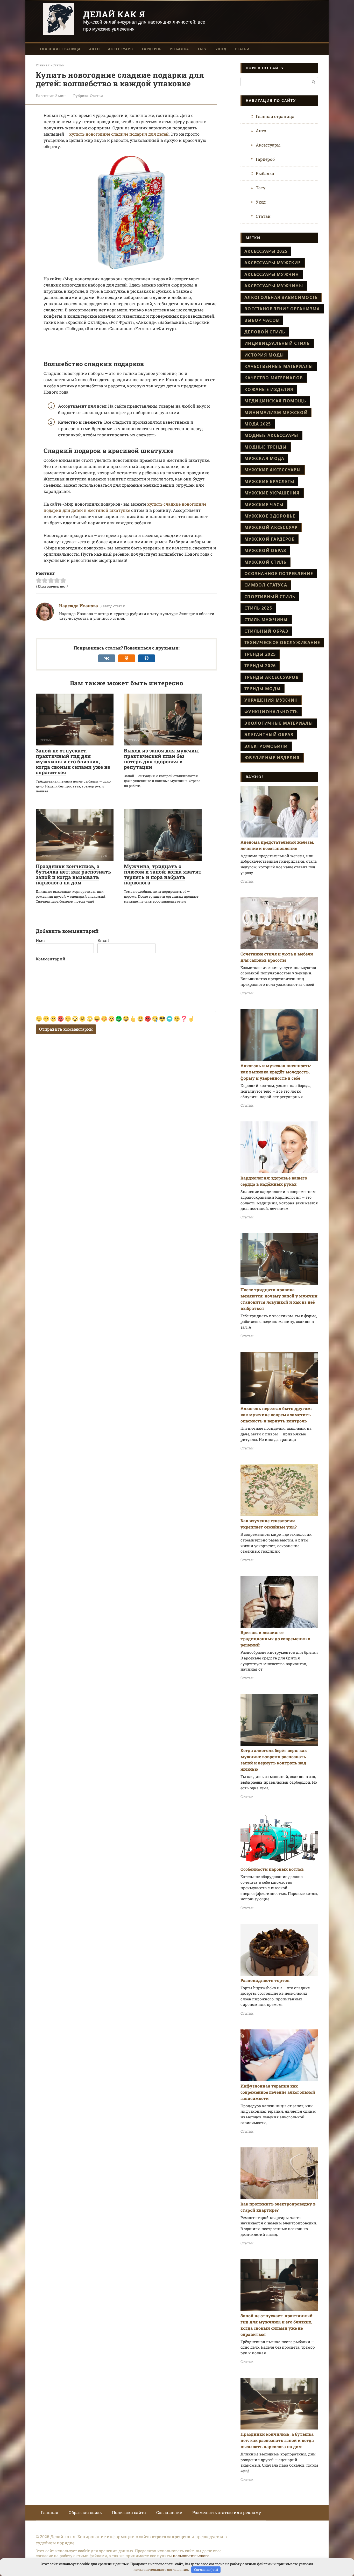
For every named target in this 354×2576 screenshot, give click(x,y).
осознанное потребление (279, 574)
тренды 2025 (260, 654)
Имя (40, 940)
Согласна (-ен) (206, 2570)
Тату (202, 49)
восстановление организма (282, 309)
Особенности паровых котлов (272, 1869)
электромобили (266, 746)
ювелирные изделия (272, 758)
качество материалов (274, 378)
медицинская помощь (275, 401)
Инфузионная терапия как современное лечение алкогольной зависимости (278, 2092)
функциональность (271, 712)
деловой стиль (265, 332)
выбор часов (262, 320)
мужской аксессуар (271, 527)
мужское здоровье (270, 516)
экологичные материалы (279, 723)
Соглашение (169, 2512)
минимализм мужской (276, 413)
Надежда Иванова (79, 606)
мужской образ (265, 550)
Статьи (242, 49)
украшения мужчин (271, 700)
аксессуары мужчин (272, 274)
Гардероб (152, 49)
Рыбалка (179, 49)
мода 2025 (258, 424)
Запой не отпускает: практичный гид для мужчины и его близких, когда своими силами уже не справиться (73, 761)
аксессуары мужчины (274, 286)
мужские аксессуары (273, 470)
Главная (50, 2512)
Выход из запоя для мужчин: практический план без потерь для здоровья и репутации (161, 759)
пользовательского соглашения (161, 2570)
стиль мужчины (266, 620)
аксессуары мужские (273, 263)
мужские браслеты (269, 481)
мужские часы (264, 505)
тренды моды (263, 689)
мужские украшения (272, 493)
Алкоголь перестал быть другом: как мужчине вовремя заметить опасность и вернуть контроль (276, 1415)
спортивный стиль (270, 597)
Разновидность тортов (265, 1980)
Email (103, 940)
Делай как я (114, 14)
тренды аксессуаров (272, 677)
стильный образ (266, 631)
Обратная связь (85, 2512)
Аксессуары (121, 49)
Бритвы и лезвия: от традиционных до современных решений (275, 1639)
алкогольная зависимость (281, 297)
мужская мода (264, 458)
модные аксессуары (271, 435)
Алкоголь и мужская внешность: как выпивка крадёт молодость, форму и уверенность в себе (276, 1072)
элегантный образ (269, 735)
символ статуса (266, 585)
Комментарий (51, 959)
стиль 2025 (258, 608)
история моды (264, 355)
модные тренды (266, 447)
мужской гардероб (270, 539)
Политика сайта (129, 2512)
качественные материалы (279, 366)
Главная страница (60, 49)
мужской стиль (265, 562)
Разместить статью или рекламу (227, 2512)
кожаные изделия (269, 389)
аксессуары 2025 (266, 251)
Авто (94, 49)
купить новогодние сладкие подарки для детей (119, 134)
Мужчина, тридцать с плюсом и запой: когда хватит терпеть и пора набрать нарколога (163, 874)
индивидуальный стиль (277, 343)
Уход (221, 49)
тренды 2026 (260, 666)
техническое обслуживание (282, 643)
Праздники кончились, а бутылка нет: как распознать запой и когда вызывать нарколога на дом (73, 874)
